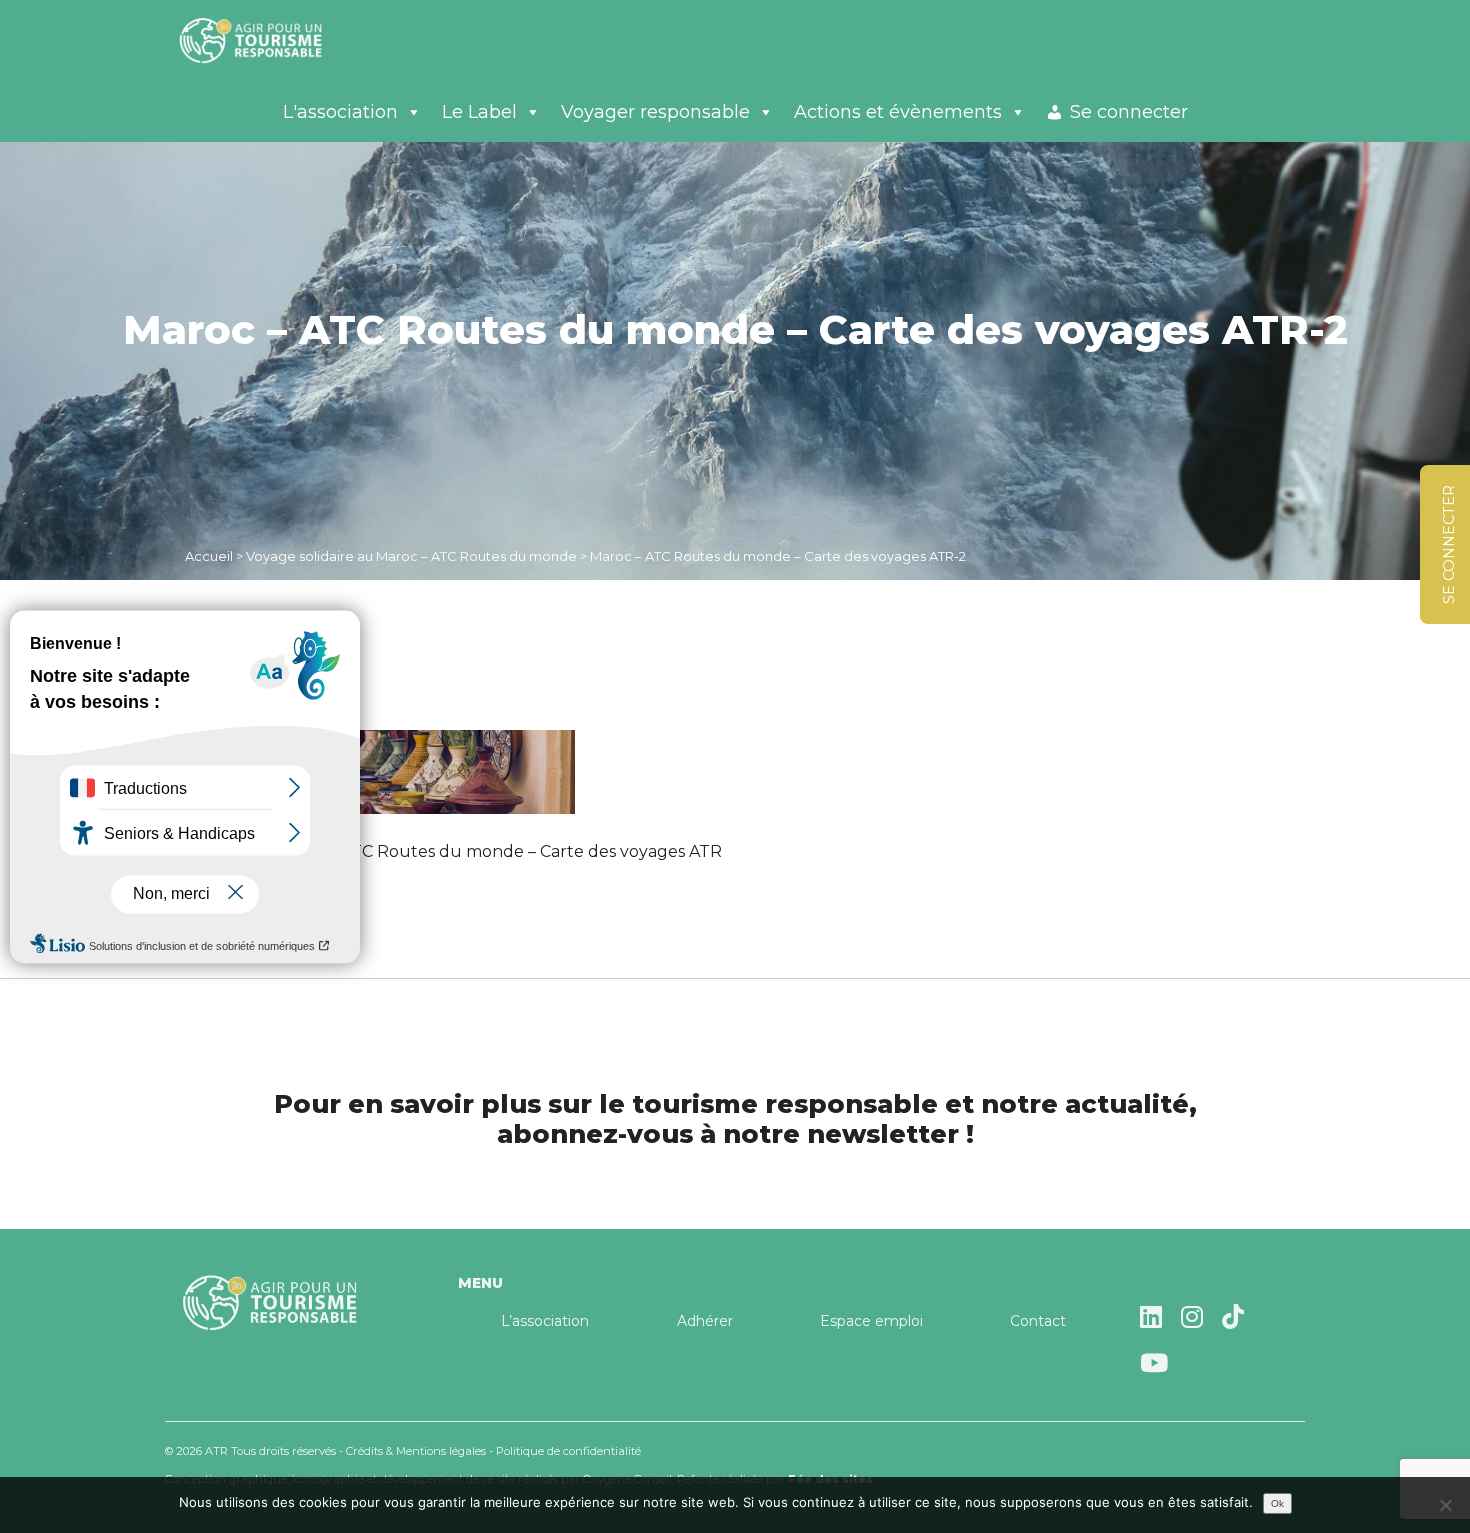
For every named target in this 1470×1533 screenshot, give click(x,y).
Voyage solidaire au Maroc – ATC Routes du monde (411, 556)
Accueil (209, 556)
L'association (340, 112)
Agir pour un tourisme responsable (275, 40)
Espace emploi (871, 1321)
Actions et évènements (898, 112)
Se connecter (1129, 112)
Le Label (479, 112)
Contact (1038, 1321)
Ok (1277, 1503)
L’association (545, 1321)
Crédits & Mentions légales (416, 1451)
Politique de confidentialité (568, 1451)
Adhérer (705, 1321)
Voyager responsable (655, 112)
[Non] (1445, 1505)
